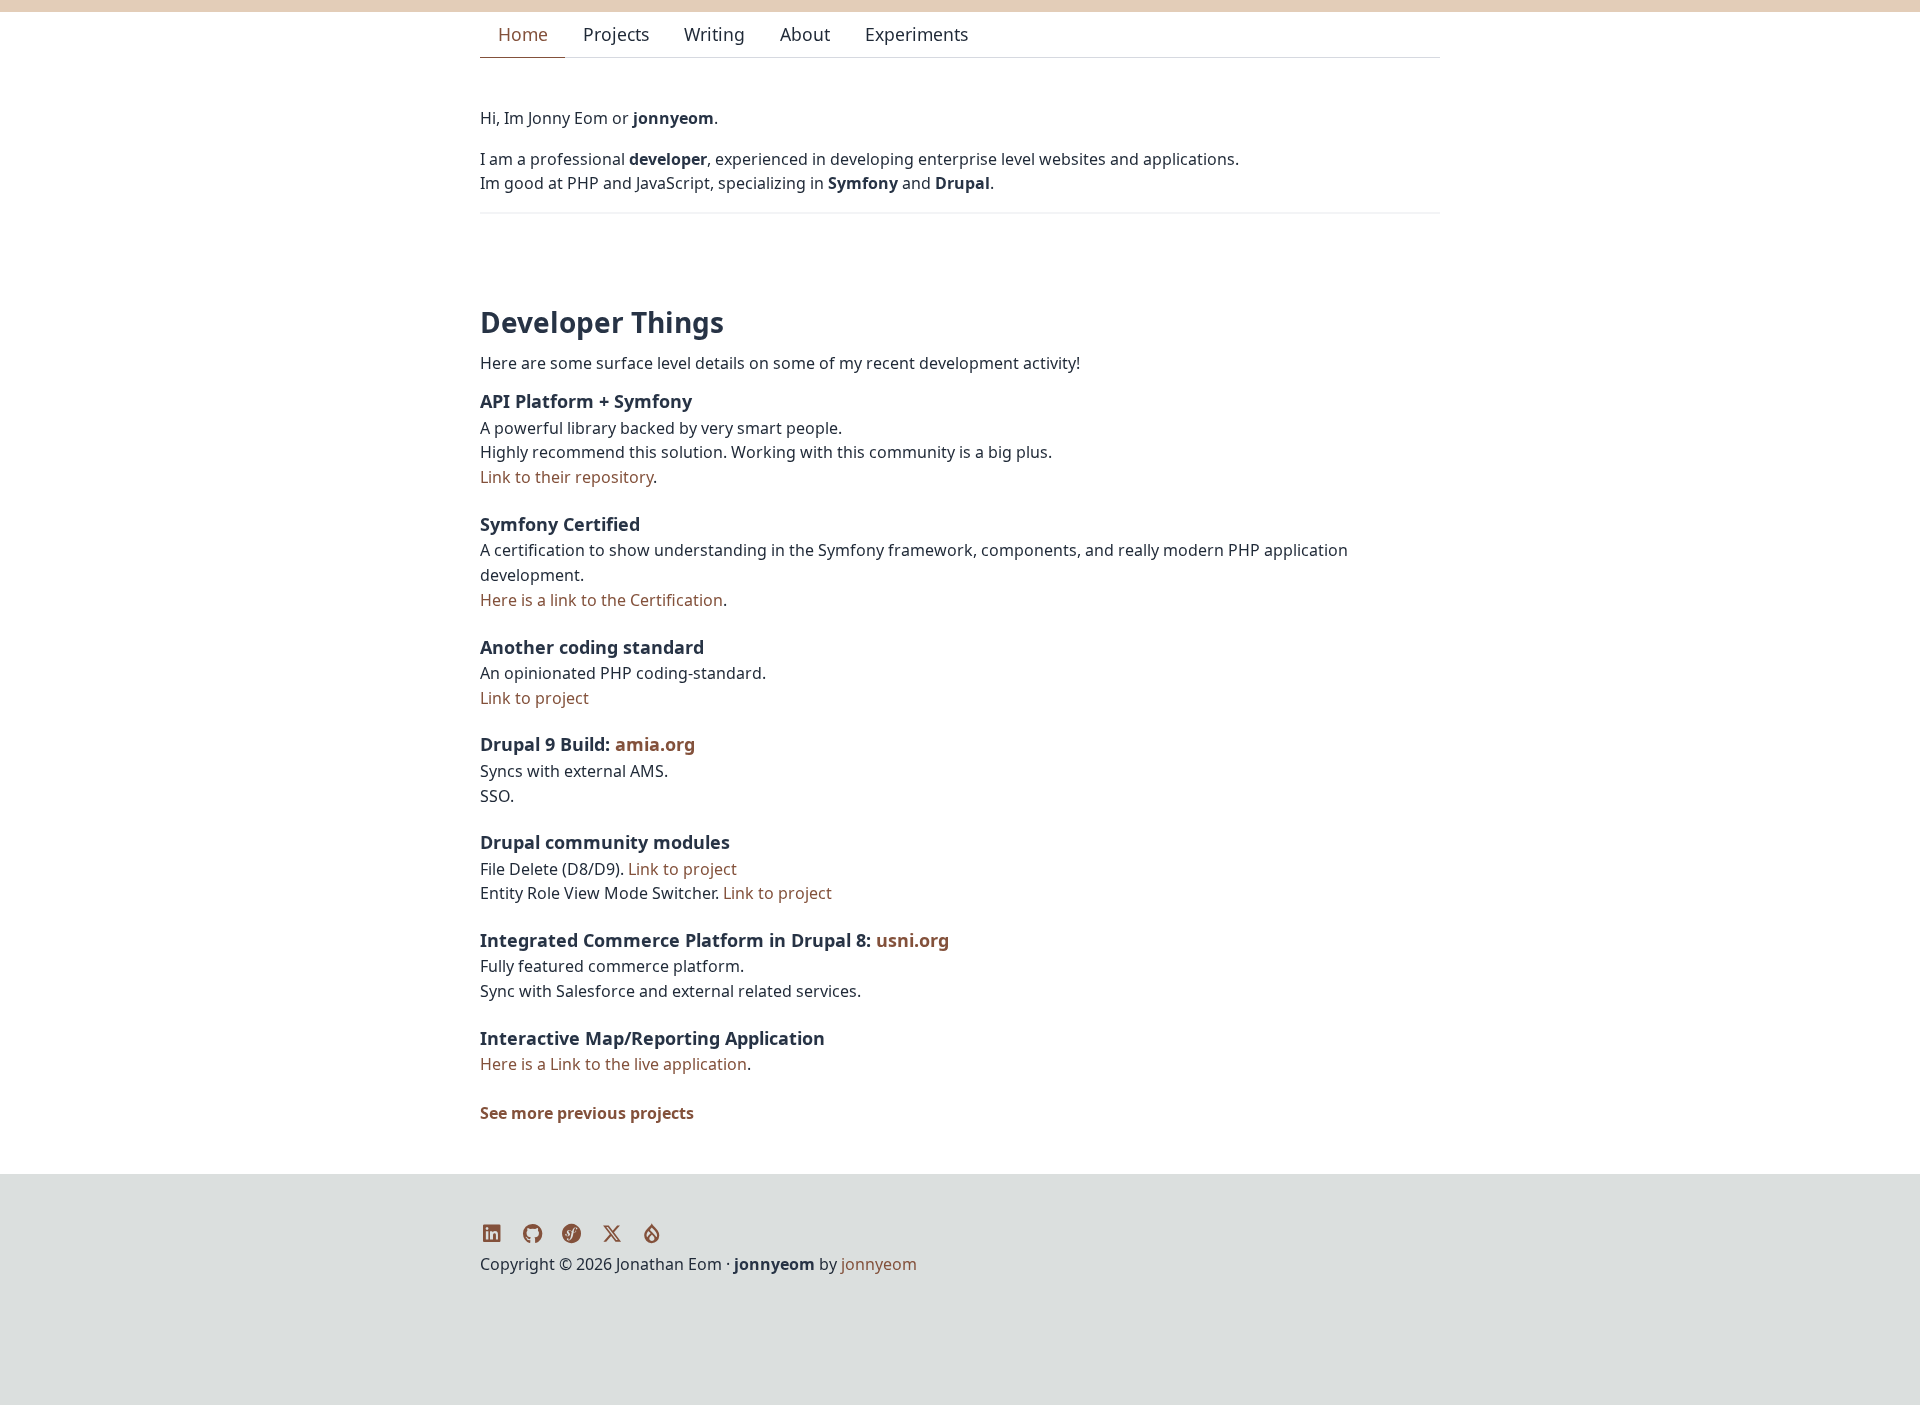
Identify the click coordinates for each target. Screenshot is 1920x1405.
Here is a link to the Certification (601, 600)
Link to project (534, 698)
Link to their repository (566, 477)
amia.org (655, 744)
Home (523, 34)
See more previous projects (587, 1113)
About (805, 34)
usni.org (912, 940)
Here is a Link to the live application (613, 1064)
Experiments (916, 34)
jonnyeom (879, 1264)
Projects (616, 34)
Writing (714, 34)
